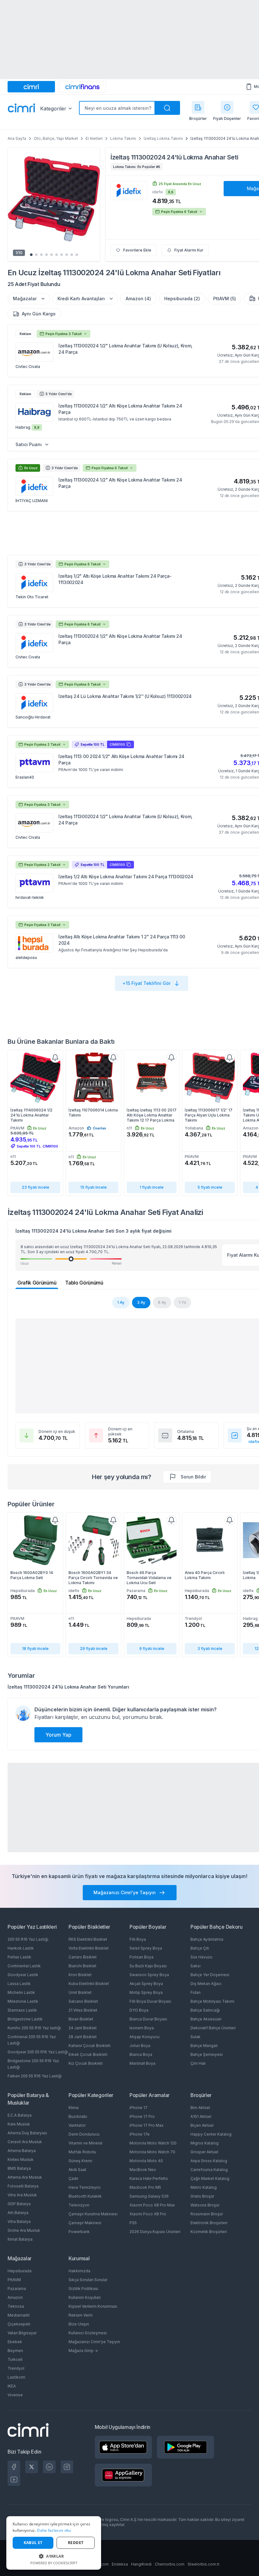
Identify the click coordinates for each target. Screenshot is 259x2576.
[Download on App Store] (123, 2447)
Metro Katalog (204, 2187)
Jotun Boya (140, 2046)
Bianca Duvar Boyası (148, 2019)
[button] (54, 2556)
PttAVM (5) (225, 299)
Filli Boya (138, 1939)
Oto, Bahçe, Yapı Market (56, 138)
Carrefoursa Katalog (209, 2170)
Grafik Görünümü (37, 1283)
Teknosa (16, 2306)
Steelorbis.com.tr (204, 2564)
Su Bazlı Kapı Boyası (148, 1966)
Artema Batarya (22, 2151)
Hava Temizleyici (84, 2187)
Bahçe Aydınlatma (207, 1939)
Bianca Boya (141, 2054)
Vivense (15, 2395)
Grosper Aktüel (204, 2152)
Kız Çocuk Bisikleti (86, 2063)
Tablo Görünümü (84, 1283)
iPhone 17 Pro (142, 2116)
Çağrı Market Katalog (210, 2178)
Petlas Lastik (19, 1957)
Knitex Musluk (21, 2159)
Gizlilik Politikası (83, 2289)
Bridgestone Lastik (25, 2019)
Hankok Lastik (21, 1948)
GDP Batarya (19, 2204)
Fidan (196, 1992)
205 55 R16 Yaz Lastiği (28, 1939)
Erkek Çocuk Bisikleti (88, 2054)
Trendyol (16, 2368)
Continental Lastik (24, 1966)
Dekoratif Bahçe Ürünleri (213, 2028)
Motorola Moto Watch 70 (152, 2152)
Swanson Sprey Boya (149, 1975)
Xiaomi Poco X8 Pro (148, 2214)
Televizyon (79, 2205)
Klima (74, 2108)
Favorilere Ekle (137, 250)
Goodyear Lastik (23, 1975)
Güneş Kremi (80, 2161)
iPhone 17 (139, 2108)
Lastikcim (16, 2377)
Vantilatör (77, 2125)
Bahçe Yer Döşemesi (210, 1975)
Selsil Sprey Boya (146, 1948)
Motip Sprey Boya (146, 1992)
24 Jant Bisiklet (83, 2028)
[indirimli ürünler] (227, 107)
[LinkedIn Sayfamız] (49, 2467)
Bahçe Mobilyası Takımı (212, 2001)
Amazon (15, 2297)
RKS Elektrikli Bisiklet (88, 1939)
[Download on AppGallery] (123, 2475)
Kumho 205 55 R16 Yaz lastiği (34, 2028)
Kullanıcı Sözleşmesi (88, 2333)
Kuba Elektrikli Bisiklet (89, 1984)
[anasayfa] (21, 109)
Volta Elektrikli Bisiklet (89, 1948)
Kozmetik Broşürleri (209, 2232)
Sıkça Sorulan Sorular (88, 2280)
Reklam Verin (81, 2315)
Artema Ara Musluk (25, 2177)
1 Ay (121, 1302)
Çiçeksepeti (19, 2324)
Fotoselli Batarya (23, 2186)
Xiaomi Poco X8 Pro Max (152, 2205)
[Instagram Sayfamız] (67, 2467)
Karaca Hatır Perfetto (149, 2178)
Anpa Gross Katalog (209, 2161)
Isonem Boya (142, 2028)
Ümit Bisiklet (80, 1992)
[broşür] (198, 107)
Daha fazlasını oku (54, 2530)
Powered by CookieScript (54, 2563)
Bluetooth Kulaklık (85, 2196)
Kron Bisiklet (80, 1975)
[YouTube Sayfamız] (14, 2480)
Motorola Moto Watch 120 (153, 2143)
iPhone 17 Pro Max (147, 2125)
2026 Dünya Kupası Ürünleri (155, 2232)
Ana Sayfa (17, 138)
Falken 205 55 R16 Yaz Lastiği (35, 2076)
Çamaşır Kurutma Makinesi (93, 2214)
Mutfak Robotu (82, 2152)
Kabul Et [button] (33, 2543)
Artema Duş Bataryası (27, 2133)
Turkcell (15, 2359)
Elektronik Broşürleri (209, 2223)
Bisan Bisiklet (81, 2019)
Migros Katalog (205, 2143)
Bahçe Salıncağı (205, 2010)
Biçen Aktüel (202, 2125)
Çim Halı (198, 2063)
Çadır (73, 2178)
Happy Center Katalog (211, 2134)
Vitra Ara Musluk (22, 2195)
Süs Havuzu (201, 1957)
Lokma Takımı (123, 138)
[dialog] (54, 2543)
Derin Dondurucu (84, 2134)
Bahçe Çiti (200, 1948)
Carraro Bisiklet (83, 1957)
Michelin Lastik (21, 1992)
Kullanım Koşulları (85, 2297)
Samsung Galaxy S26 (149, 2196)
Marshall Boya (142, 2063)
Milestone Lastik (23, 2001)
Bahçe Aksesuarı (206, 2019)
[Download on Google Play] (186, 2447)
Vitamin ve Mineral (85, 2143)
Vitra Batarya (19, 2221)
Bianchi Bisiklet (82, 1966)
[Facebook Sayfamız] (14, 2467)
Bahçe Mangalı (204, 2046)
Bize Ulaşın (79, 2324)
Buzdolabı (78, 2116)
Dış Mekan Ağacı (206, 1984)
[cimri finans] (82, 87)
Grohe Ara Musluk (24, 2230)
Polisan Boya (142, 1957)
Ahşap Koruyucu (145, 2037)
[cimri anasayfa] (31, 87)
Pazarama (17, 2289)
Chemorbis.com (170, 2564)
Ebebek (15, 2342)
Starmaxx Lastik (22, 2010)
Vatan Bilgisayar (22, 2333)
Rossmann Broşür (207, 2214)
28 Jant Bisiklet (83, 2037)
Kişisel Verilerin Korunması (93, 2306)
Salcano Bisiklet (83, 2001)
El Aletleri (94, 138)
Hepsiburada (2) (182, 299)
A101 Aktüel (201, 2116)
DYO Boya (139, 2010)
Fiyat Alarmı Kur (189, 250)
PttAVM (14, 2280)
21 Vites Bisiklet (83, 2010)
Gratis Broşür (202, 2196)
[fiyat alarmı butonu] (55, 1058)
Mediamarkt (19, 2315)
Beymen (15, 2351)
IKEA (12, 2386)
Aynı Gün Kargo (39, 314)
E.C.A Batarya (20, 2115)
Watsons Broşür (205, 2205)
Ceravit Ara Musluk (25, 2142)
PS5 (133, 2223)
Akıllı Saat (77, 2170)
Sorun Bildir (193, 1477)
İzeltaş (120, 157)
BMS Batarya (19, 2168)
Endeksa (120, 2564)
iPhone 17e (140, 2134)
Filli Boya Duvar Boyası (150, 2001)
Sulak (196, 2037)
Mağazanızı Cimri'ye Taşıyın (94, 2342)
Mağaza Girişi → (83, 2351)
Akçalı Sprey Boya (146, 1984)
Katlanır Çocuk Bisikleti (90, 2046)
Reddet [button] (76, 2543)
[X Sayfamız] (32, 2467)
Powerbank (79, 2232)
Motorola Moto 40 (146, 2161)
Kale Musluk (19, 2124)
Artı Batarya (18, 2213)
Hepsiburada (20, 2271)
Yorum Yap (58, 1735)
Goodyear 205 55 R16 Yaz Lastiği (38, 2052)
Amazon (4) (138, 299)
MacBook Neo (143, 2170)
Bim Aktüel (200, 2108)
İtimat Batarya (20, 2239)
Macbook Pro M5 (145, 2187)
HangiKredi (141, 2564)
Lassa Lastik (19, 1984)
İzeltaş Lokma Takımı (163, 138)
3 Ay (141, 1302)
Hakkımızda (79, 2271)
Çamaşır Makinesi (85, 2223)
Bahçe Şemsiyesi (207, 2054)
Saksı (196, 1966)
